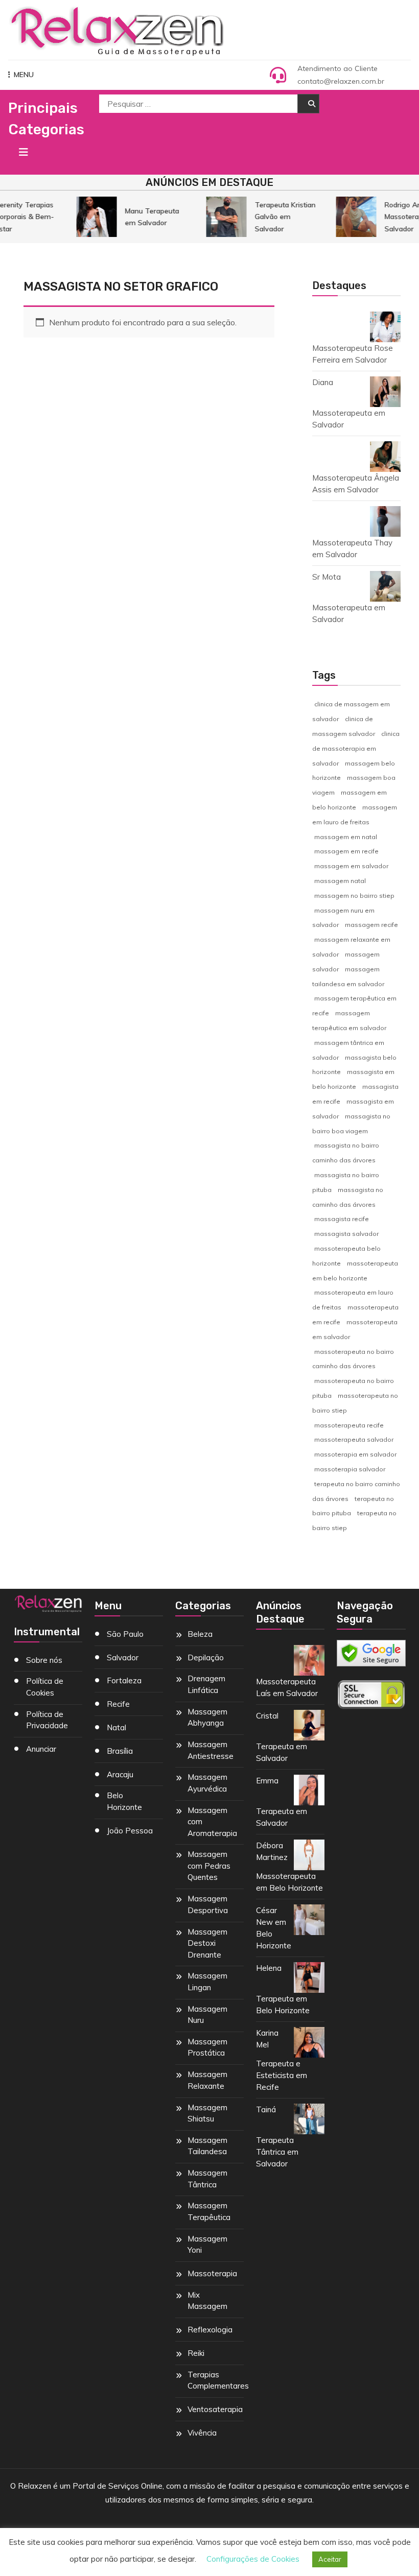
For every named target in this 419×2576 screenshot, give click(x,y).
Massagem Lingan (207, 1982)
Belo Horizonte (124, 1801)
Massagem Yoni (207, 2245)
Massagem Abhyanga (207, 1718)
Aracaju (120, 1774)
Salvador (123, 1657)
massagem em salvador (351, 866)
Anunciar (41, 1749)
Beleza (200, 1634)
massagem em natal (346, 837)
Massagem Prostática (207, 2047)
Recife (118, 1704)
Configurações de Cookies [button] (253, 2559)
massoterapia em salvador (355, 1454)
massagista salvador (346, 1234)
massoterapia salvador (350, 1469)
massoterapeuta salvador (354, 1439)
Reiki (196, 2353)
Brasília (120, 1751)
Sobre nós (44, 1660)
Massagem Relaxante (207, 2080)
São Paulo (125, 1634)
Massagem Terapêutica (209, 2211)
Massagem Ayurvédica (207, 1783)
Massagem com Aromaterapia (212, 1822)
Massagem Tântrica (207, 2179)
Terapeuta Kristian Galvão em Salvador (279, 217)
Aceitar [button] (330, 2559)
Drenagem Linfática (206, 1684)
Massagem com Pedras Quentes (209, 1866)
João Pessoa (130, 1831)
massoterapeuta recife (349, 1425)
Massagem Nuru (207, 2015)
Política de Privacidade (47, 1720)
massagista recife (342, 1219)
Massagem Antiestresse (211, 1750)
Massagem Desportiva (208, 1904)
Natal (117, 1727)
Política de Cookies (45, 1687)
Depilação (206, 1657)
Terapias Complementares (218, 2380)
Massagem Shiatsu (207, 2113)
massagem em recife (346, 851)
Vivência (202, 2433)
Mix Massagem (207, 2301)
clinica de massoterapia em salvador (356, 748)
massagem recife (371, 925)
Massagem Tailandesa (207, 2146)
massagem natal (340, 881)
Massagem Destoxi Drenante (207, 1943)
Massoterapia (212, 2273)
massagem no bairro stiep (354, 896)
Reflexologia (210, 2330)
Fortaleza (124, 1680)
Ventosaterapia (215, 2409)
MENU (24, 75)
